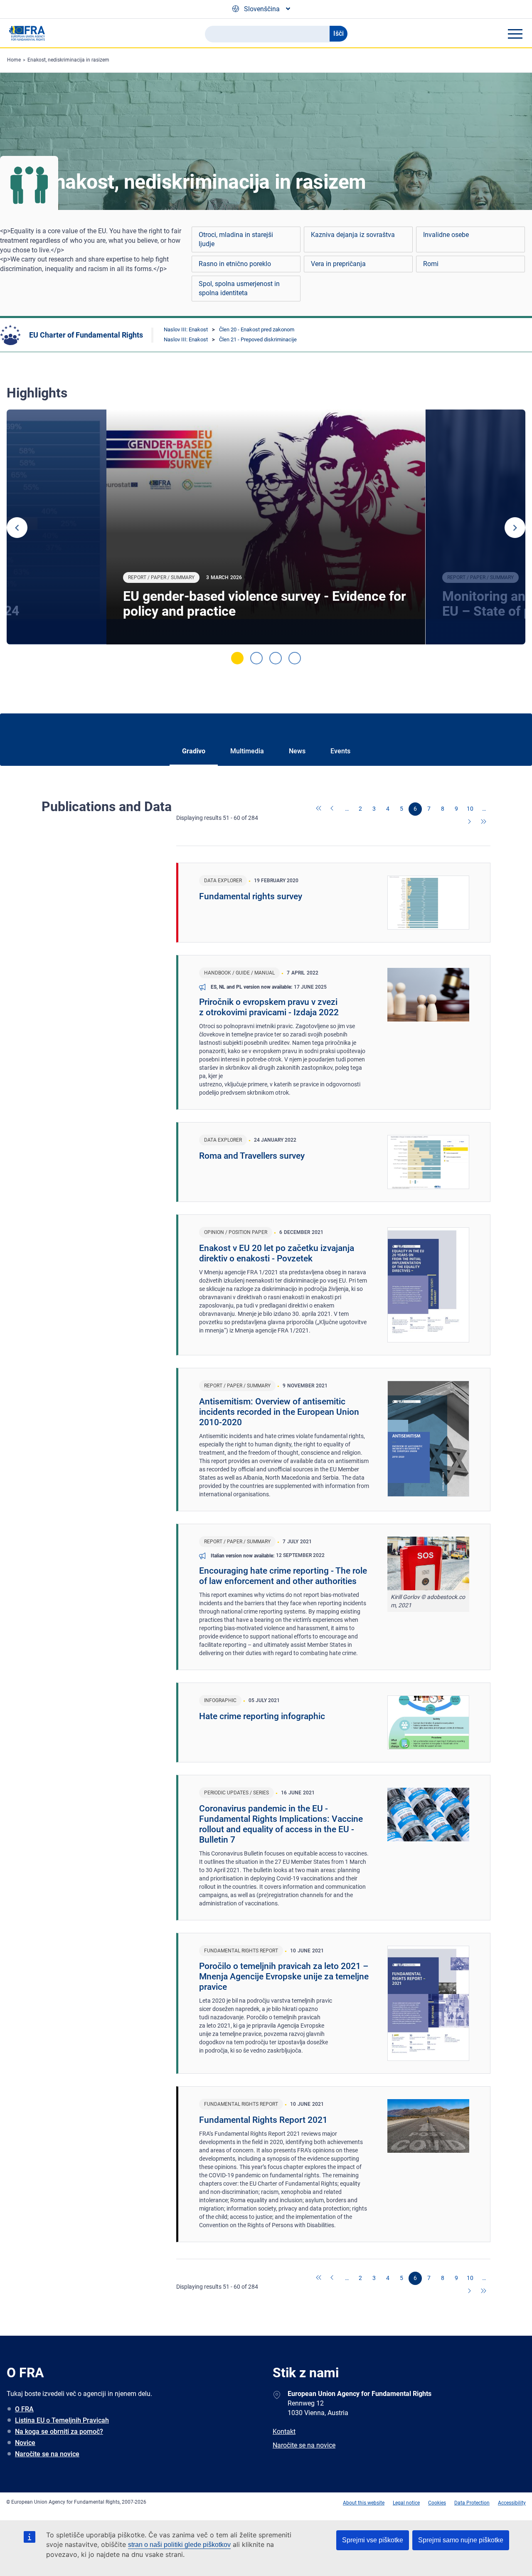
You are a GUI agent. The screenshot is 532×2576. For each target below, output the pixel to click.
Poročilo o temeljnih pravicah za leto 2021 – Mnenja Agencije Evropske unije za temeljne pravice (284, 1976)
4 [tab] (295, 658)
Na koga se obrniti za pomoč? (59, 2432)
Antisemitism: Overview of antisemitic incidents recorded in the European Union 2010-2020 (279, 1412)
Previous (17, 528)
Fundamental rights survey (251, 896)
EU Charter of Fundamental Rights (86, 335)
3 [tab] (276, 658)
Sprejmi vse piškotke (373, 2540)
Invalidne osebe (446, 235)
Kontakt (284, 2432)
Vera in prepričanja (338, 264)
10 (470, 809)
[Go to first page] (319, 809)
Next (515, 528)
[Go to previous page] (333, 809)
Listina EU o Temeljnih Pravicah (62, 2420)
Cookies (437, 2503)
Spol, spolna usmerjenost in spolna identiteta (239, 288)
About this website (364, 2503)
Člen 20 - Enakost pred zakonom (257, 329)
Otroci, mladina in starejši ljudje (236, 239)
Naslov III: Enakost (186, 329)
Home (14, 60)
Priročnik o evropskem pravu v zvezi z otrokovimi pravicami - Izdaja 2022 (269, 1007)
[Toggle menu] (515, 34)
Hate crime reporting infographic (262, 1716)
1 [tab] (237, 658)
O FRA (24, 2409)
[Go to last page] (484, 822)
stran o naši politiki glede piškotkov (179, 2545)
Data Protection (472, 2503)
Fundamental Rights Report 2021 (263, 2120)
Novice (25, 2443)
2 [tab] (256, 658)
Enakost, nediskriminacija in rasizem (68, 60)
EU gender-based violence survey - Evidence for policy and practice (265, 604)
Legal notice (406, 2503)
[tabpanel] (266, 527)
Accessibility (512, 2503)
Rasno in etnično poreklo (235, 264)
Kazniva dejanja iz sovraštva (353, 235)
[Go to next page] (470, 822)
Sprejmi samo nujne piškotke (461, 2540)
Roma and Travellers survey (252, 1156)
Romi (431, 264)
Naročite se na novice (47, 2454)
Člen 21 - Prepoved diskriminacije (258, 339)
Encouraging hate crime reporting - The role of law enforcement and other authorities (283, 1576)
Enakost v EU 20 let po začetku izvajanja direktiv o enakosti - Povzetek (277, 1253)
